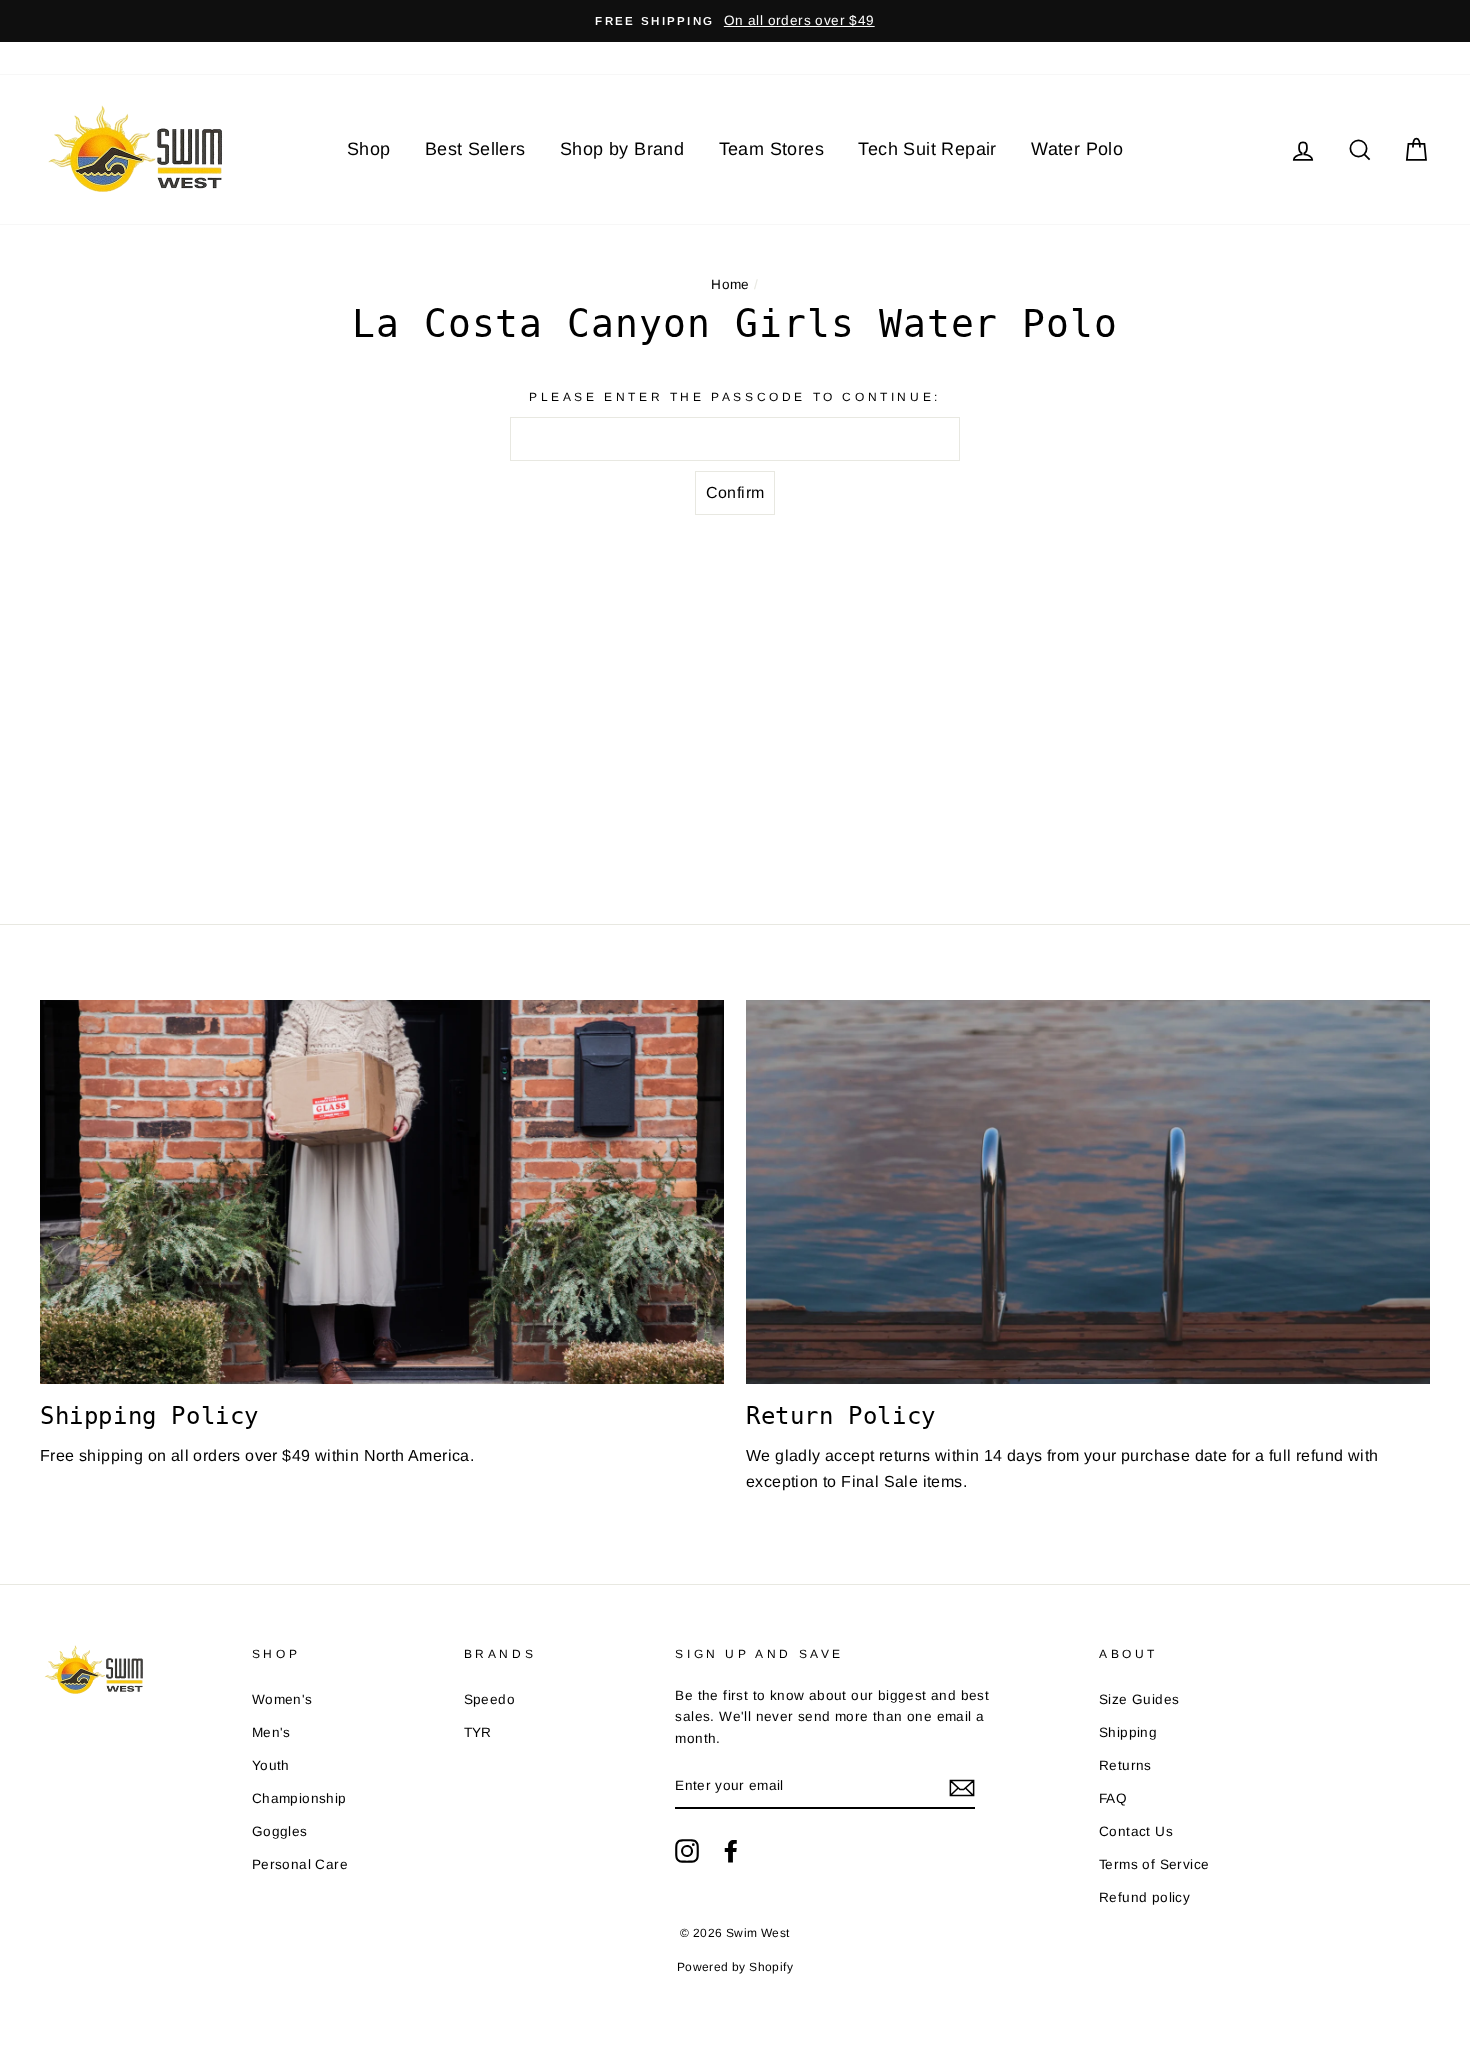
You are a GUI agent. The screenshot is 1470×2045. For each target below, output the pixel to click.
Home (730, 284)
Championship (299, 1798)
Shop (369, 149)
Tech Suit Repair (927, 149)
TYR (478, 1732)
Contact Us (1136, 1831)
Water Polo (1077, 149)
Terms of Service (1154, 1864)
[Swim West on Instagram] (687, 1851)
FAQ (1113, 1798)
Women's (282, 1699)
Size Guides (1139, 1699)
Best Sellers (475, 149)
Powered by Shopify (735, 1967)
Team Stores (771, 149)
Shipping (1128, 1732)
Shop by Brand (622, 149)
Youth (271, 1765)
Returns (1125, 1765)
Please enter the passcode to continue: (735, 397)
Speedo (489, 1699)
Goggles (280, 1831)
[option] (735, 21)
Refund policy (1144, 1897)
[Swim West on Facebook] (731, 1851)
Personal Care (300, 1864)
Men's (271, 1732)
